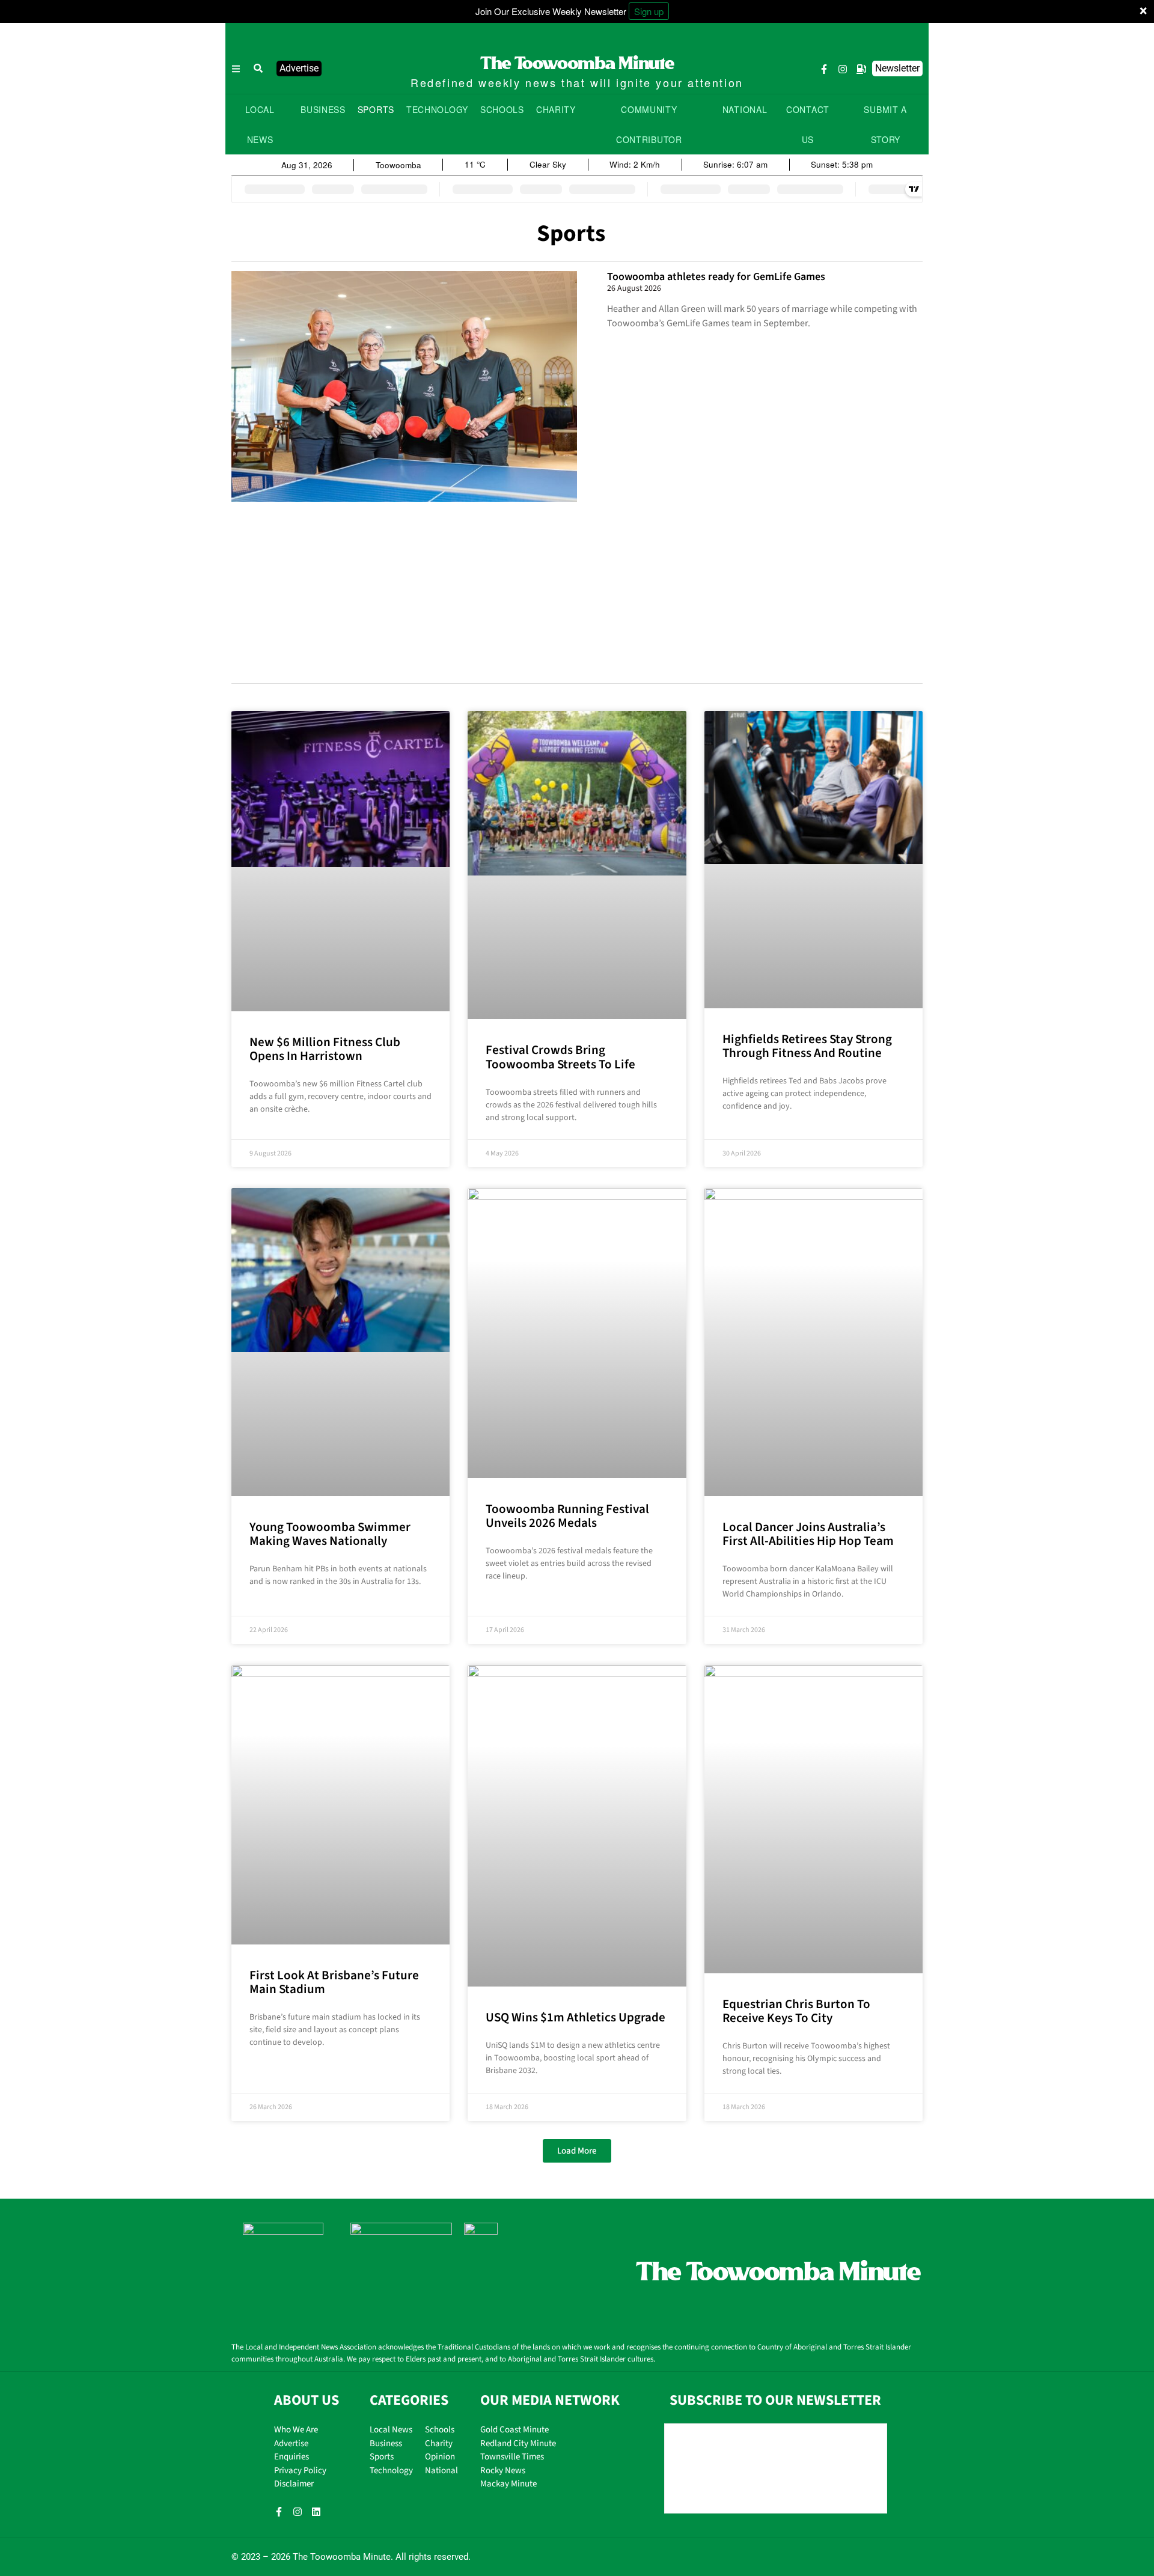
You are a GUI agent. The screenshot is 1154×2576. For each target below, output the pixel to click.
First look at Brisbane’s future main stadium (334, 1982)
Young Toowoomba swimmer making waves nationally (330, 1534)
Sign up (649, 11)
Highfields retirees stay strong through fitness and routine (807, 1046)
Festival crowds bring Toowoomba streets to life (560, 1057)
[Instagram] (843, 69)
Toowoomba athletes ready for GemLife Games (716, 277)
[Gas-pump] (861, 69)
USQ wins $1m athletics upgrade (575, 2017)
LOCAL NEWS (260, 124)
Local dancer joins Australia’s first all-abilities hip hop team (808, 1534)
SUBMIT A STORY (885, 124)
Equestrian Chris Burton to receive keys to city (796, 2011)
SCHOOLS (502, 109)
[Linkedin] (316, 2512)
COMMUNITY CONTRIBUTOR (649, 124)
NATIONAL (745, 109)
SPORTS (376, 109)
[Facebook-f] (824, 69)
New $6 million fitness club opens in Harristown (325, 1049)
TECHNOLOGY (437, 109)
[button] (258, 69)
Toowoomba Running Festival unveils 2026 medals (567, 1516)
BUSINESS (323, 109)
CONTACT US (808, 124)
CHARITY (556, 109)
